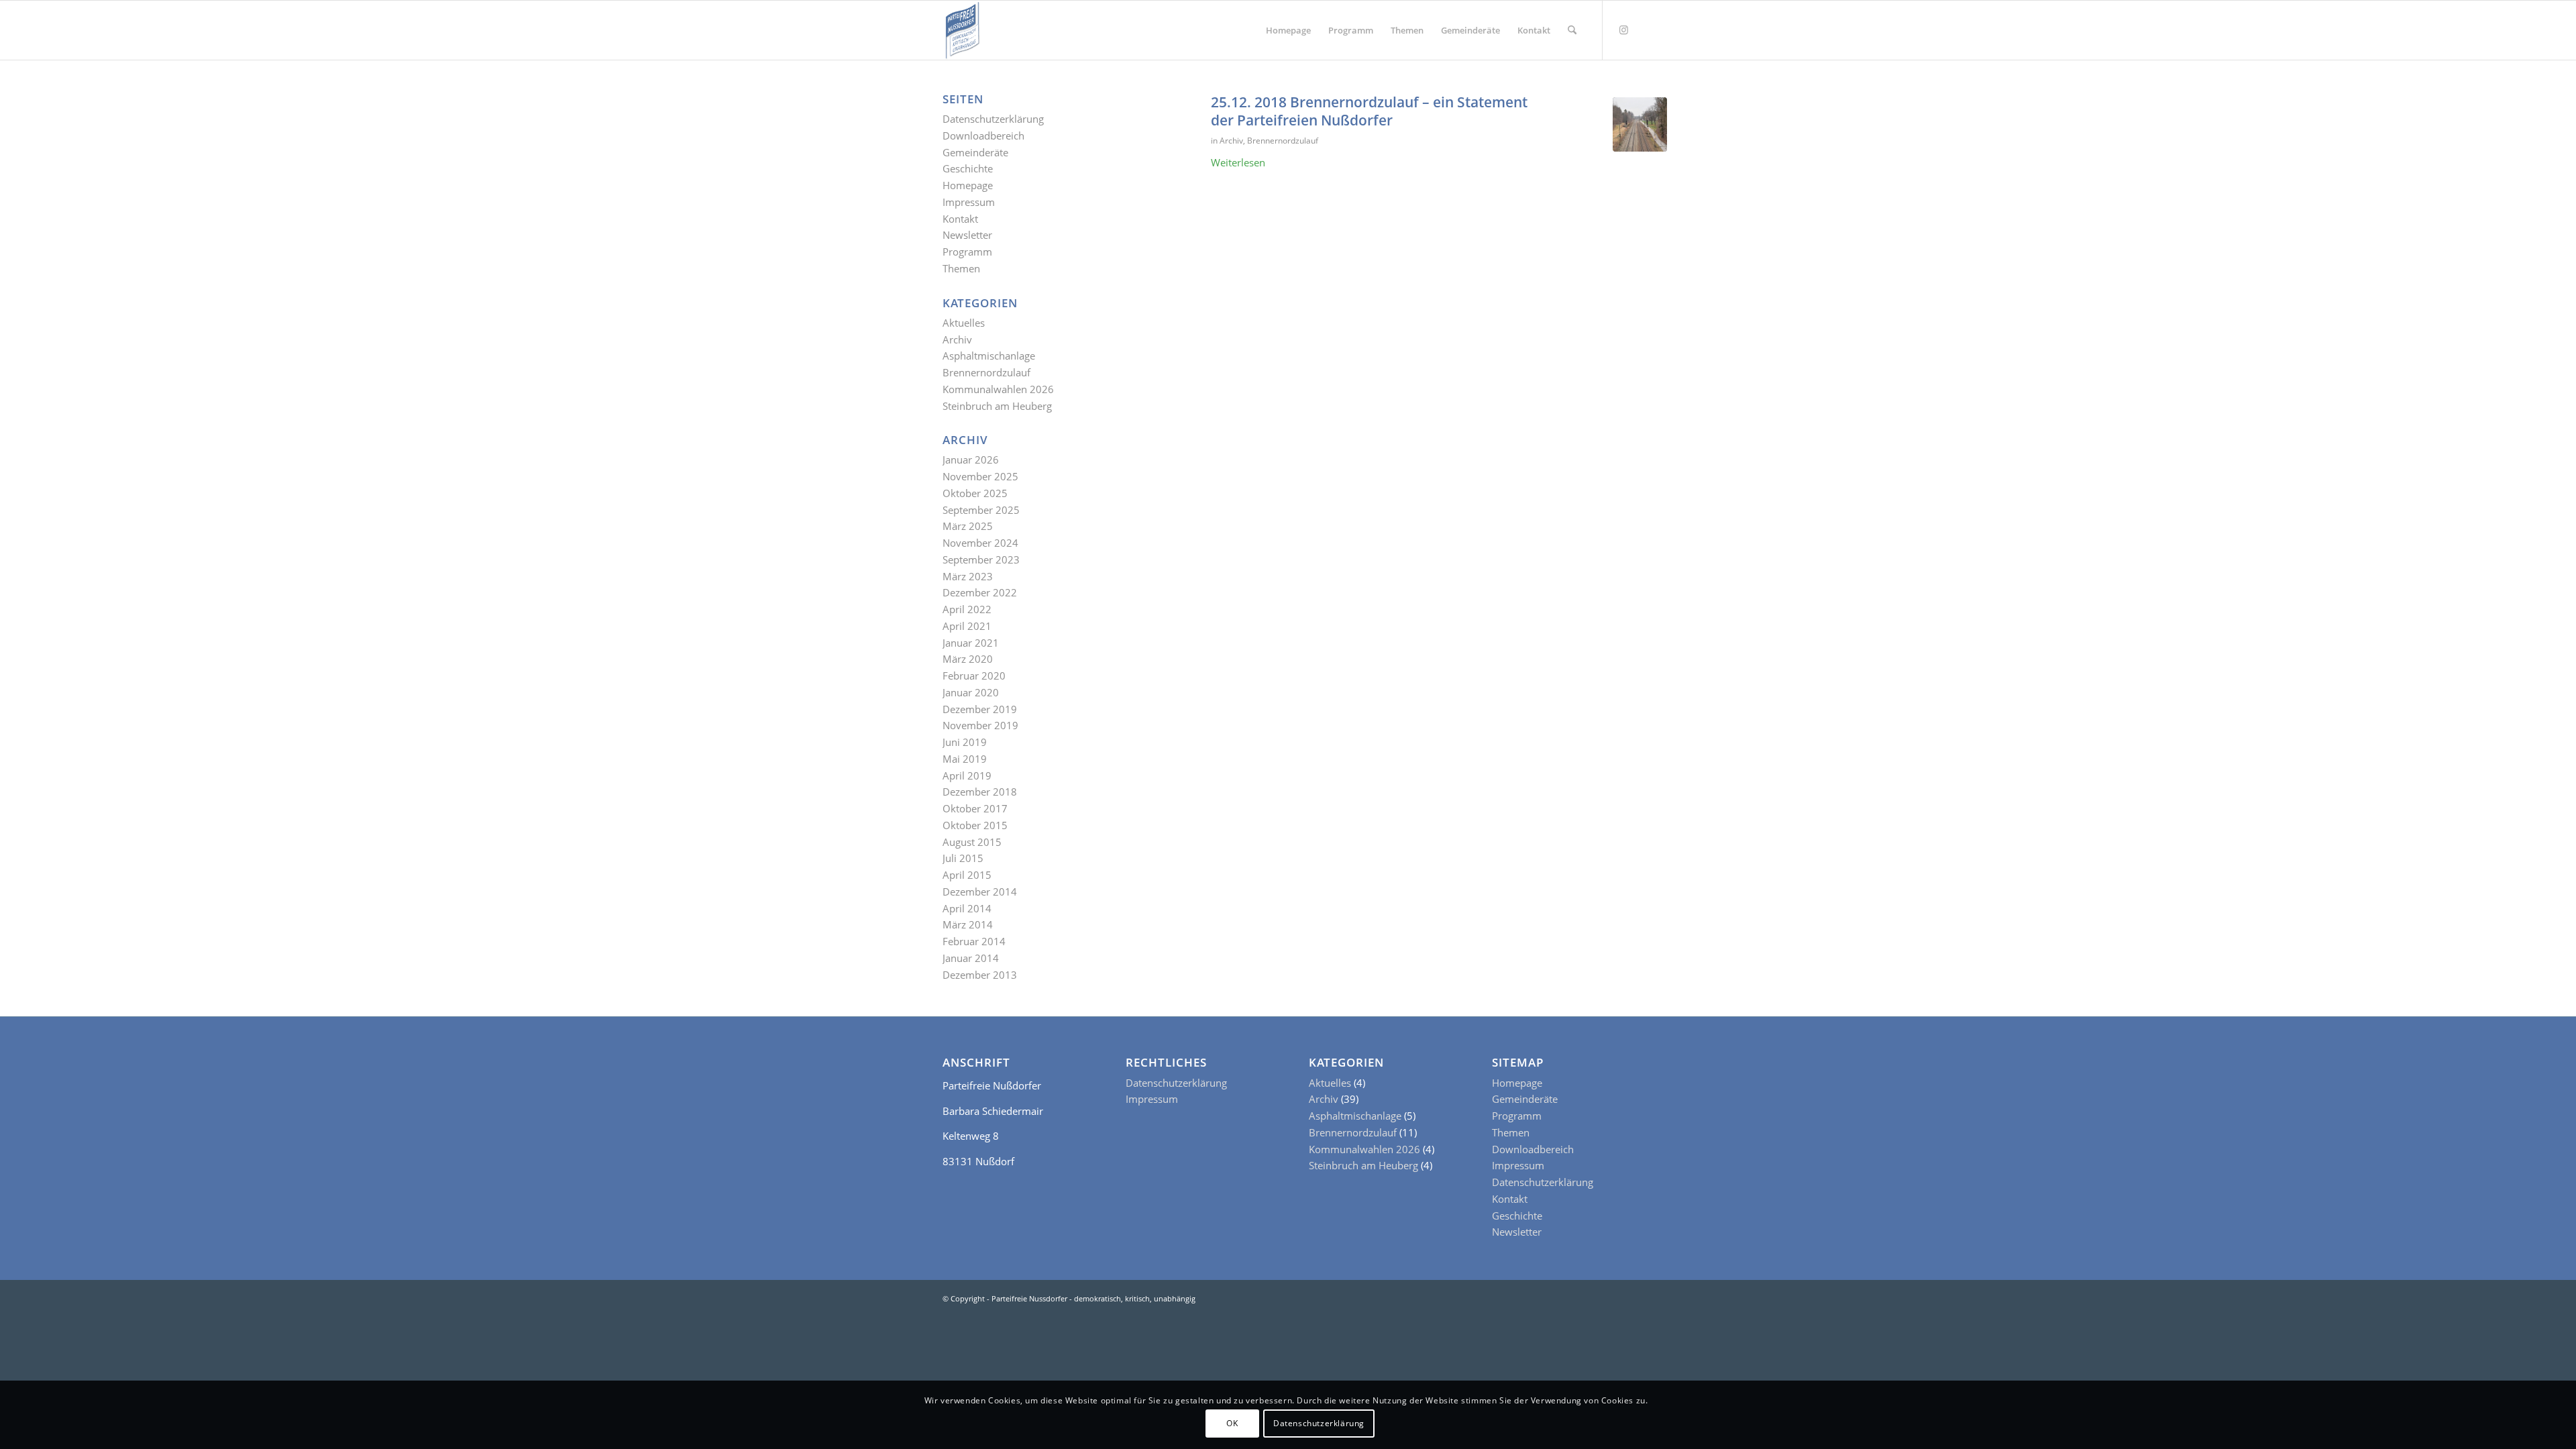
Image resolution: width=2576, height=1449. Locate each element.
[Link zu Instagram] (1623, 30)
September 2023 (981, 559)
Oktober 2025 (975, 493)
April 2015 (967, 875)
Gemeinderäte (975, 152)
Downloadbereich (983, 136)
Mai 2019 (965, 759)
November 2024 (980, 543)
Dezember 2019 (980, 709)
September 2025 (981, 510)
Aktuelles (964, 323)
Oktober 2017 (975, 808)
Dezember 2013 (980, 975)
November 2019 (980, 725)
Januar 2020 (971, 692)
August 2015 (972, 842)
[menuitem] (1288, 30)
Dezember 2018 (980, 792)
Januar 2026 (971, 460)
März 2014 (968, 924)
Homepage (968, 185)
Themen (961, 268)
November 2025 (980, 476)
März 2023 (968, 576)
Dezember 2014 (980, 892)
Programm (967, 252)
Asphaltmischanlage (989, 356)
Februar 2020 (974, 676)
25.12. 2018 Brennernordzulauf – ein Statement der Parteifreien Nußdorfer (1369, 111)
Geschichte (968, 168)
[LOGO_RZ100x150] (962, 30)
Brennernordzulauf (1283, 141)
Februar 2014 (974, 941)
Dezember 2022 (980, 592)
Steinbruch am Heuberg (997, 406)
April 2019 (967, 775)
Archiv (1231, 141)
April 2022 (967, 609)
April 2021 (967, 626)
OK (1232, 1423)
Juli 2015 (963, 858)
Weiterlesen (1238, 162)
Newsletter (967, 235)
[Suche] (1572, 30)
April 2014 (967, 908)
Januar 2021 (971, 643)
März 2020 (968, 659)
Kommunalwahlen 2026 (998, 389)
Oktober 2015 (975, 825)
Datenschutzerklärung (993, 119)
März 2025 (968, 526)
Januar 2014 (971, 958)
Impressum (969, 202)
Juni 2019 (965, 742)
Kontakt (960, 219)
